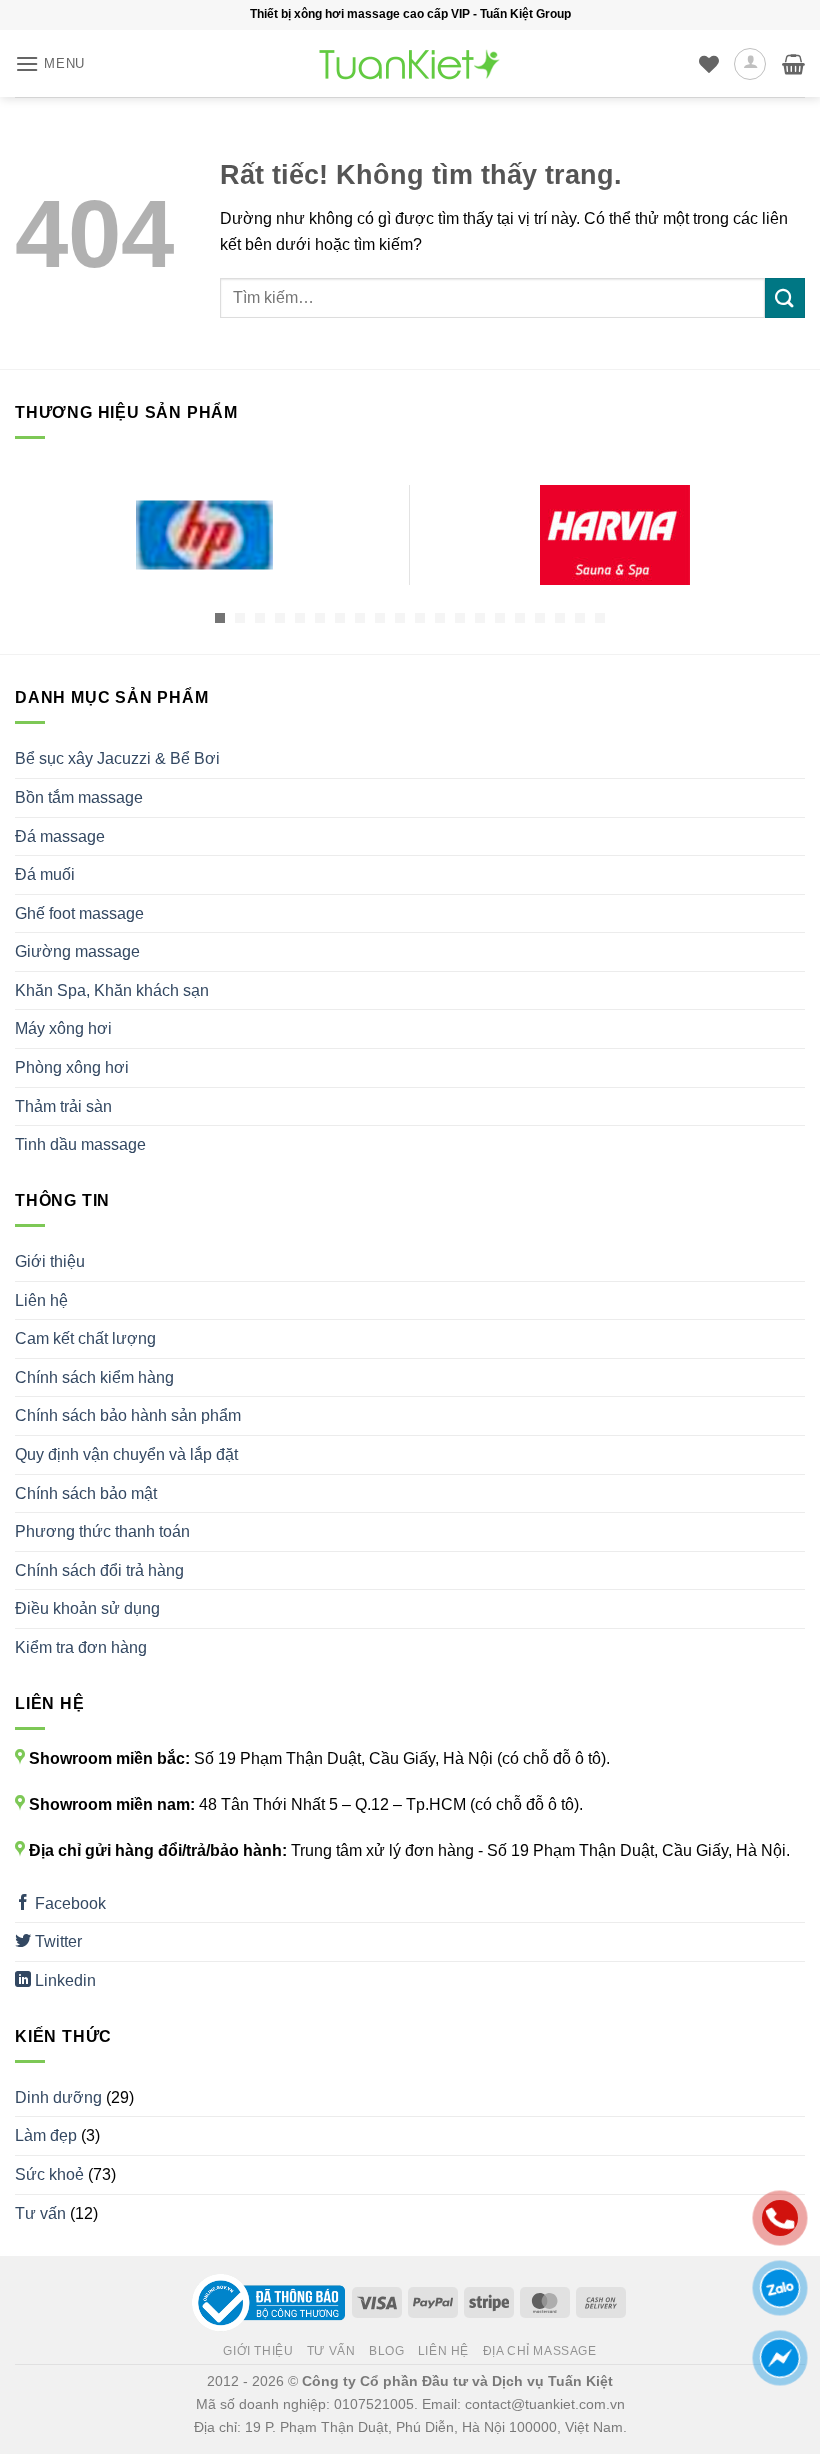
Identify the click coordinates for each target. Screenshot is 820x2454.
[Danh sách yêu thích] (709, 64)
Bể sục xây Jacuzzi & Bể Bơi (117, 758)
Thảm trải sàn (63, 1106)
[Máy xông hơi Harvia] (615, 535)
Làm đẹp (46, 2135)
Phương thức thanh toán (102, 1531)
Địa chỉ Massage (540, 2351)
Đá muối (45, 874)
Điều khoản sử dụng (87, 1608)
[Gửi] (785, 297)
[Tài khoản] (750, 64)
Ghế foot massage (79, 913)
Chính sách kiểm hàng (94, 1377)
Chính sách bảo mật (86, 1493)
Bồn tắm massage (79, 797)
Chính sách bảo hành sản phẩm (128, 1415)
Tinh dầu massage (80, 1144)
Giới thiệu (50, 1261)
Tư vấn (40, 2213)
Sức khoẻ (49, 2174)
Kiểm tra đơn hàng (81, 1647)
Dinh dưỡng (58, 2097)
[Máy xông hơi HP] (205, 535)
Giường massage (77, 951)
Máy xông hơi (63, 1028)
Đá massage (60, 836)
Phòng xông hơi (72, 1067)
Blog (386, 2351)
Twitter (56, 1941)
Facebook (68, 1903)
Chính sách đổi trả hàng (99, 1570)
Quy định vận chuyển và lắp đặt (126, 1454)
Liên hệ (41, 1300)
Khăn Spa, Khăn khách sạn (112, 990)
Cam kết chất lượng (85, 1338)
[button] (50, 63)
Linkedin (63, 1980)
